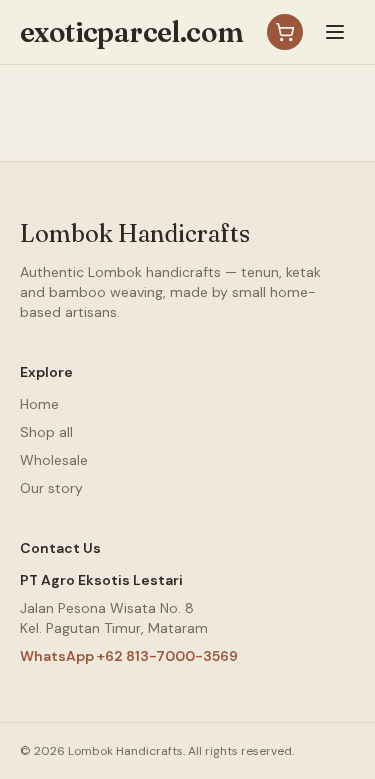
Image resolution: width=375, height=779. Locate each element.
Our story (51, 488)
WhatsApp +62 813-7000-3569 (129, 656)
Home (39, 404)
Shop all (46, 432)
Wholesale (54, 460)
